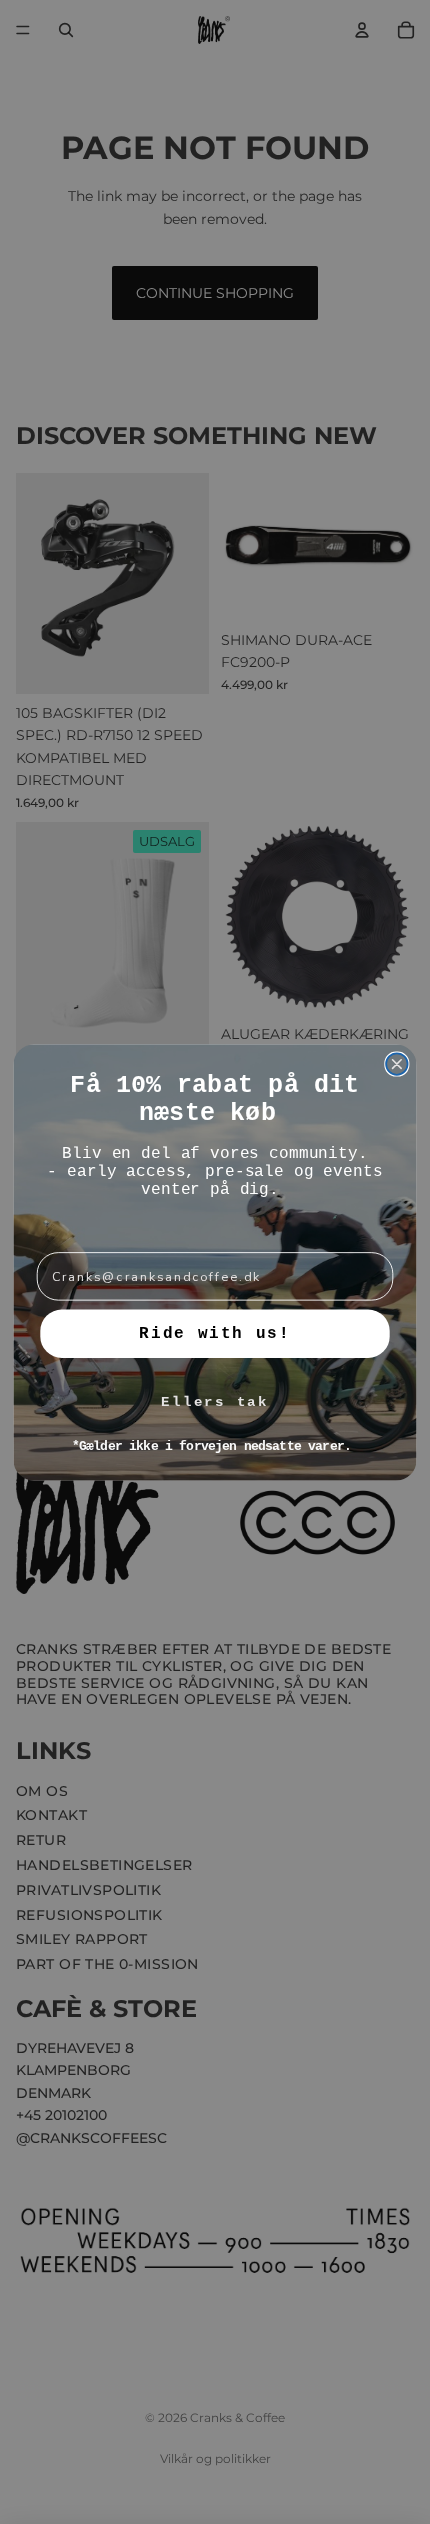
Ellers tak (215, 1402)
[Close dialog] (397, 1064)
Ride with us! (214, 1333)
